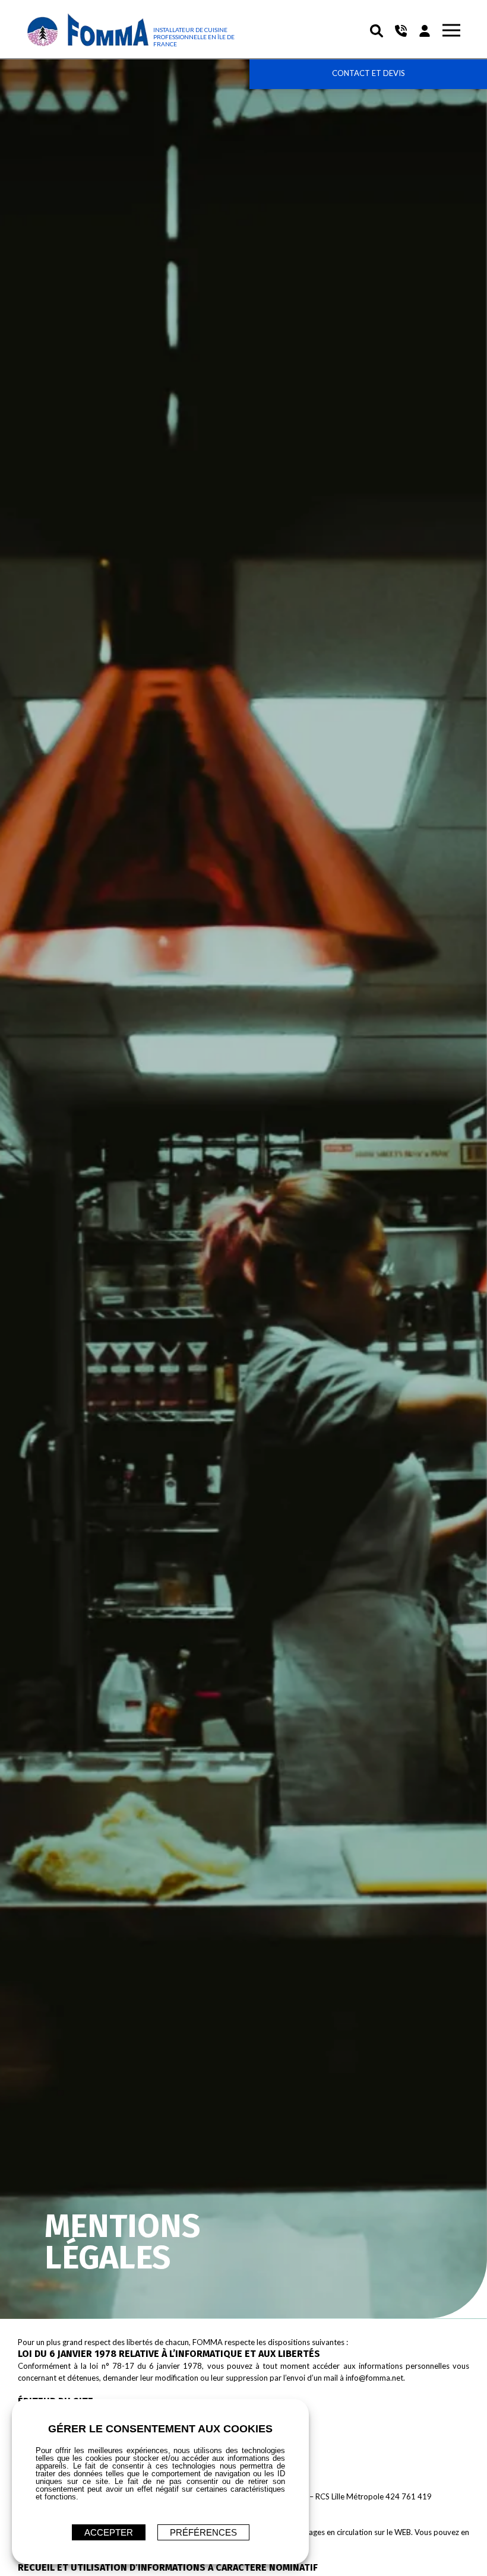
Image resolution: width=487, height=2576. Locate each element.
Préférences (203, 2532)
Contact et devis (369, 73)
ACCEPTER (109, 2532)
